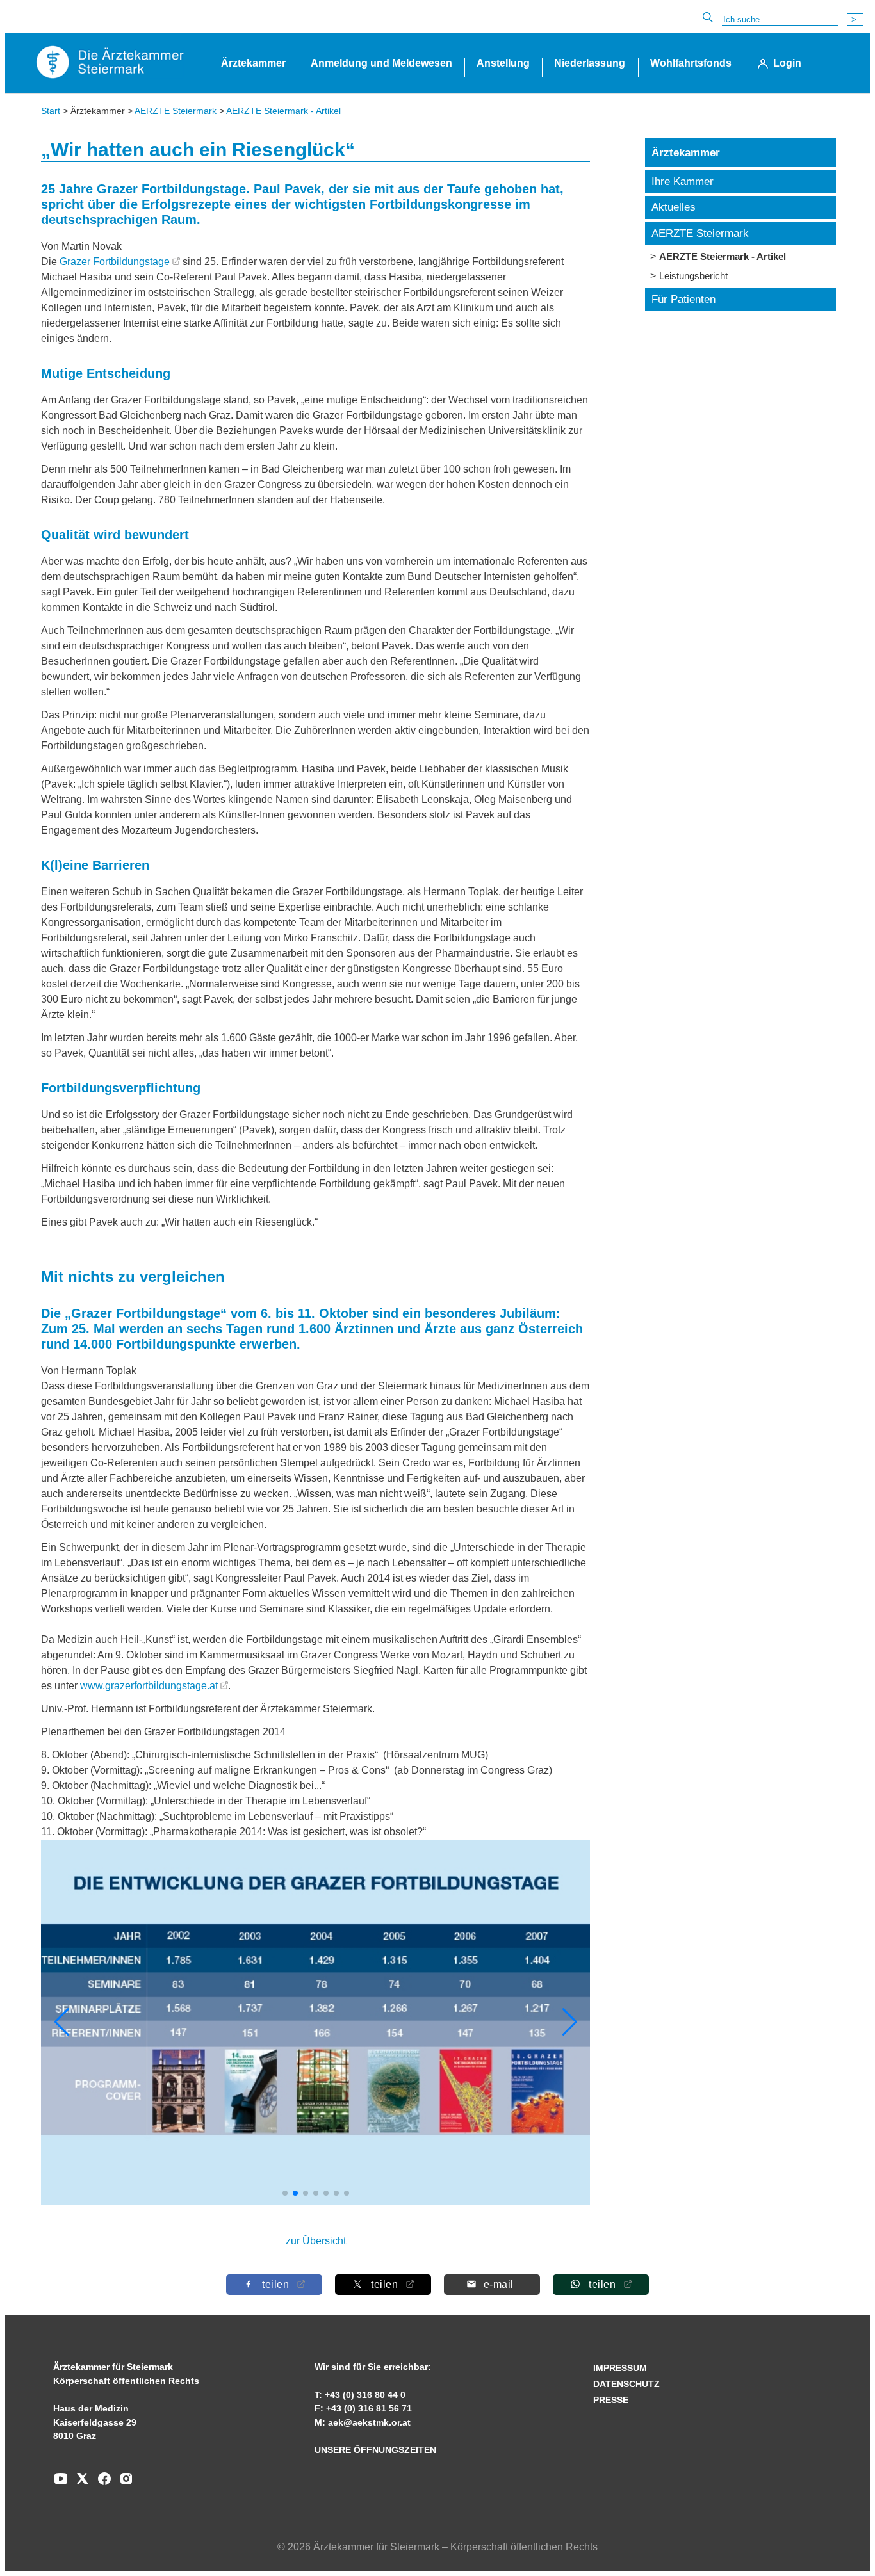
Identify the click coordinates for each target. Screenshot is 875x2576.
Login (787, 63)
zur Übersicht (316, 2241)
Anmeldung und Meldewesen (381, 63)
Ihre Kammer (683, 182)
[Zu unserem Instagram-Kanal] (123, 2483)
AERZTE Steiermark (176, 111)
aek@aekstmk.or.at (369, 2422)
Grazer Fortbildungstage (115, 262)
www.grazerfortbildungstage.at (149, 1686)
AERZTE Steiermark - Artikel (283, 111)
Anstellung (503, 63)
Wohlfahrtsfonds (691, 63)
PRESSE (611, 2400)
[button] (569, 2022)
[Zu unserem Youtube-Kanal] (61, 2483)
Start (51, 111)
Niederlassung (590, 63)
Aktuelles (674, 207)
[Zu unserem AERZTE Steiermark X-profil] (79, 2483)
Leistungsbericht (693, 276)
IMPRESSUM (620, 2368)
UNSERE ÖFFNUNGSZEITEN (375, 2450)
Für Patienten (683, 299)
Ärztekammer (253, 63)
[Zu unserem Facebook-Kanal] (101, 2483)
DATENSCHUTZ (626, 2384)
